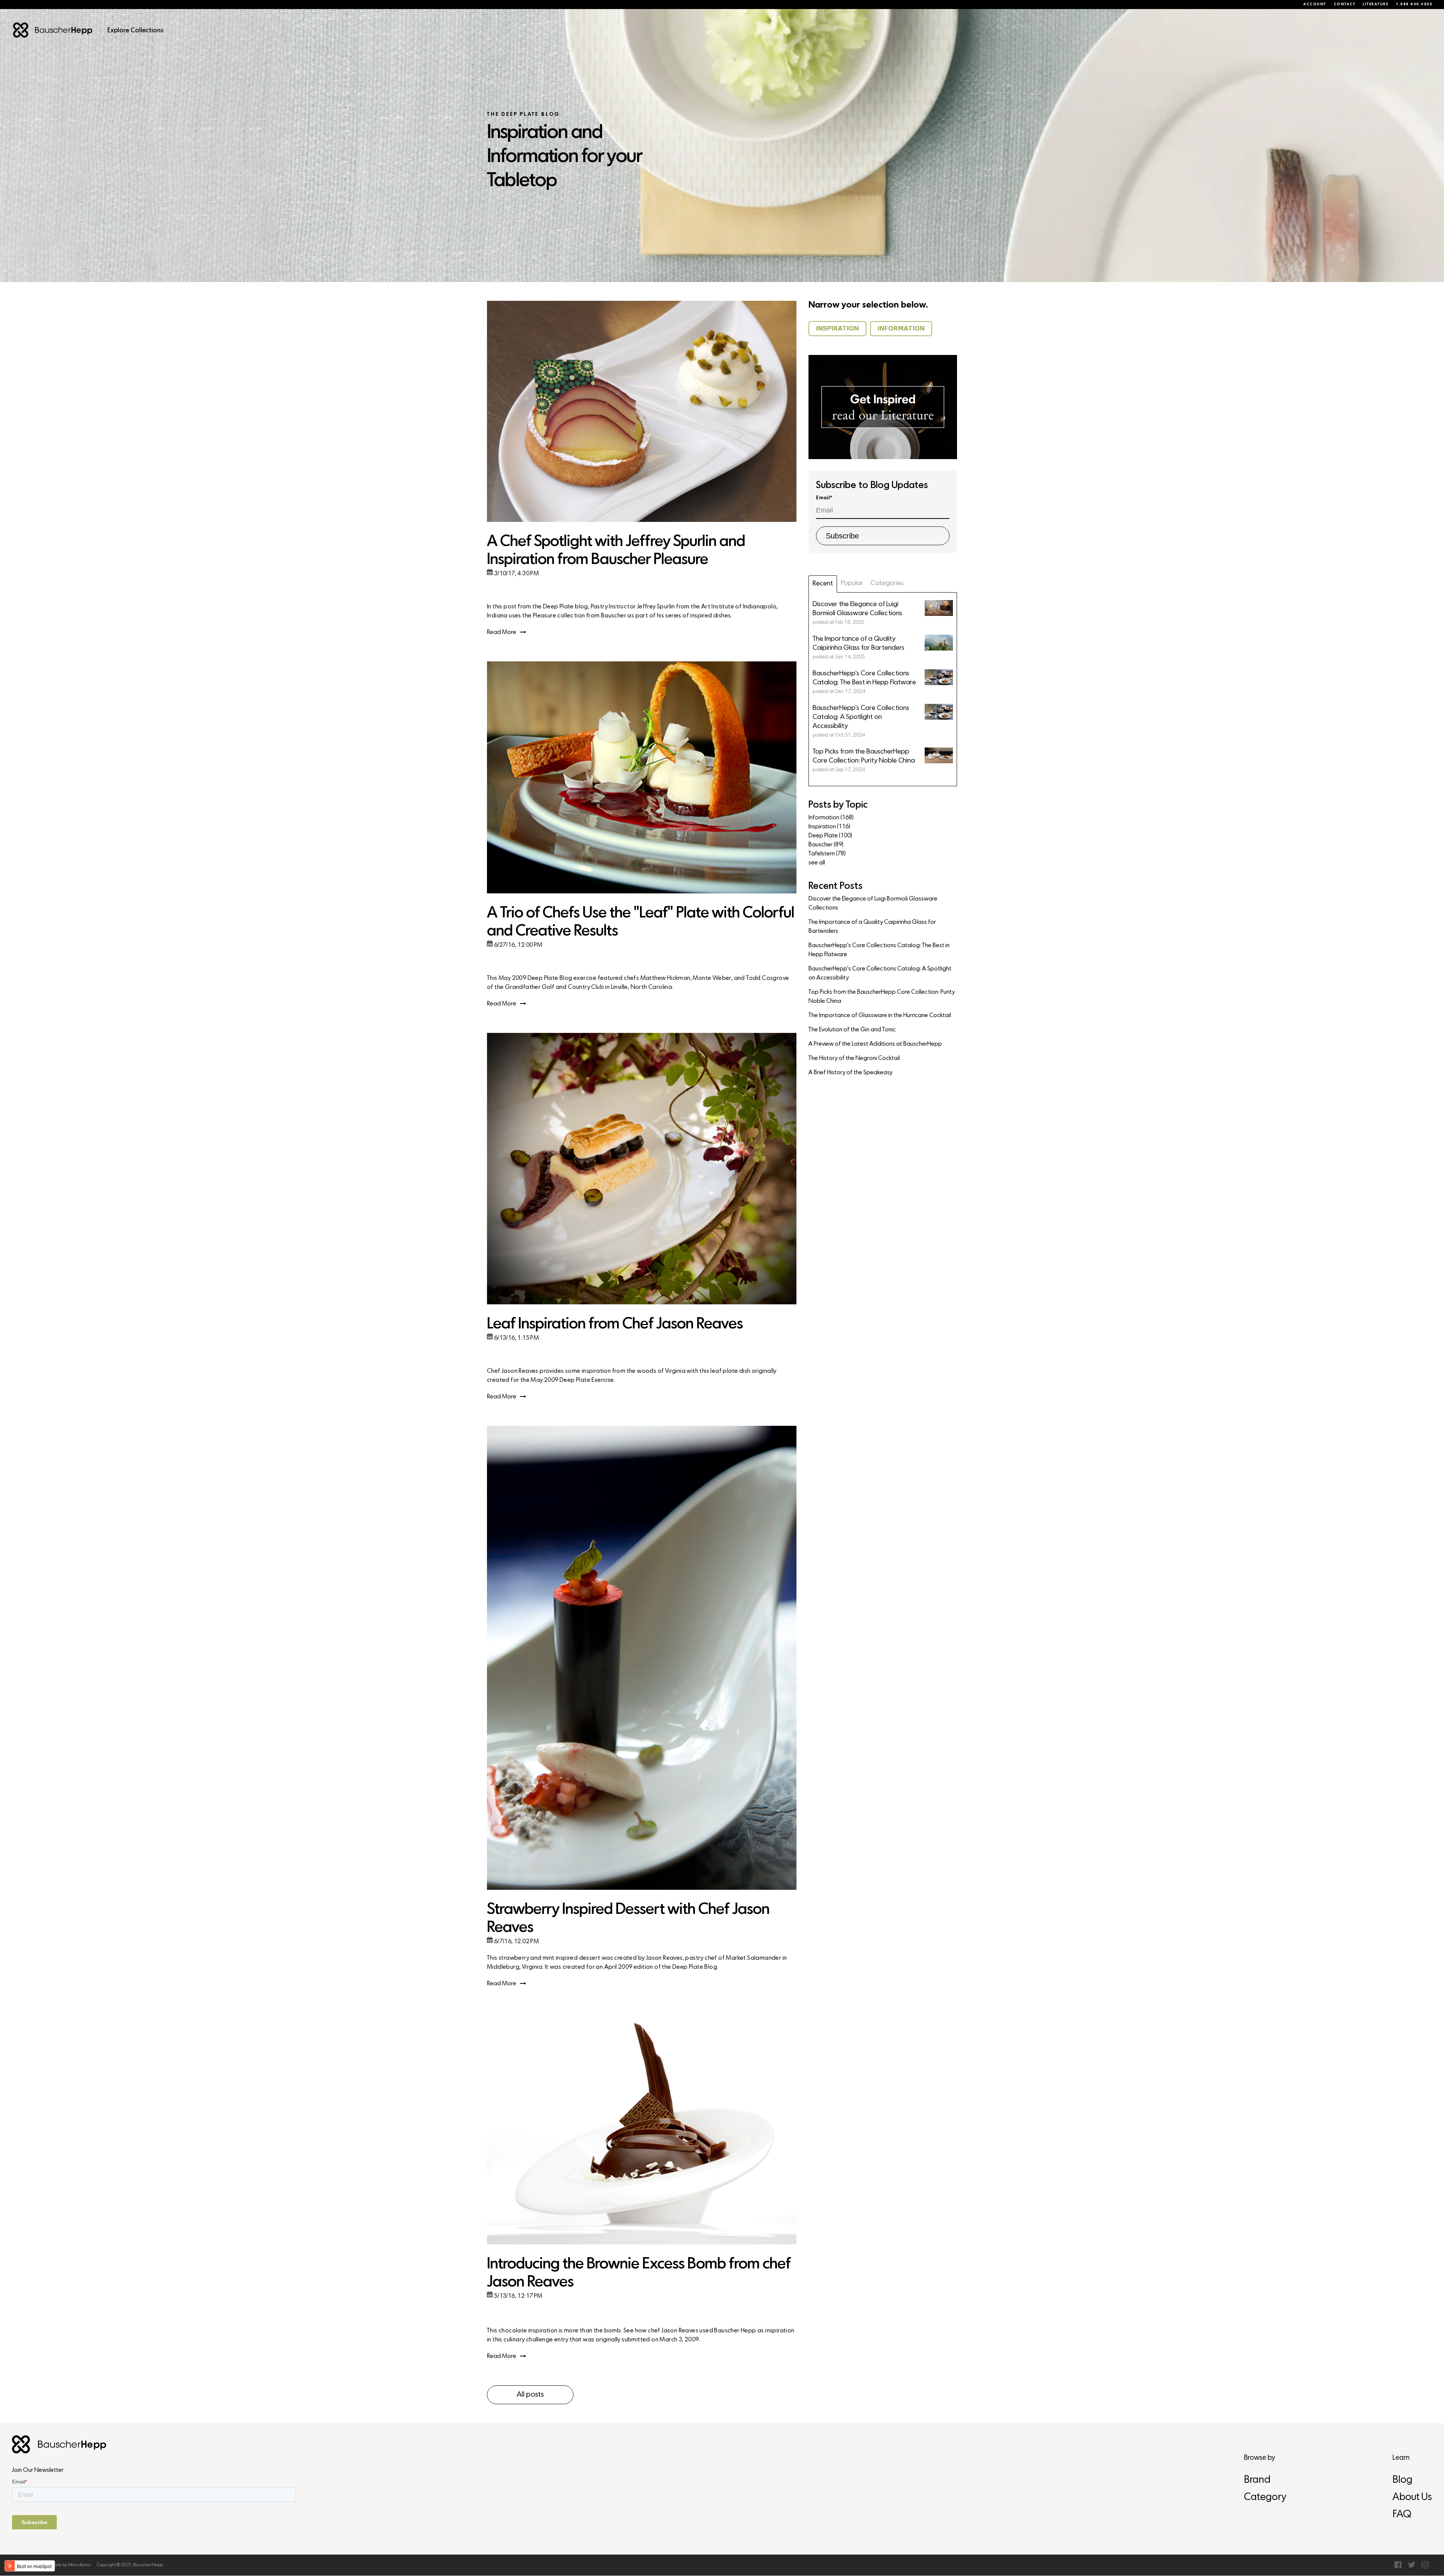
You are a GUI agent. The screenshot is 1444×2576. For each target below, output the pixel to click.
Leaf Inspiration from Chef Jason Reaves (615, 1324)
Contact (1345, 5)
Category (1265, 2498)
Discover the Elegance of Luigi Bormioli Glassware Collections (873, 904)
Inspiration (829, 827)
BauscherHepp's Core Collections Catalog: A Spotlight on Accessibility (880, 973)
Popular (852, 583)
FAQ (1402, 2515)
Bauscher (826, 845)
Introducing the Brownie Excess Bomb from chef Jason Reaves (639, 2274)
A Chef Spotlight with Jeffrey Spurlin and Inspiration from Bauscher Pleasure (616, 551)
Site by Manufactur (73, 2565)
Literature (1376, 5)
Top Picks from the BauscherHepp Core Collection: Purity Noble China (882, 997)
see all (817, 863)
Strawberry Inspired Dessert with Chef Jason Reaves (628, 1919)
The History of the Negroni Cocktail (854, 1058)
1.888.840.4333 (1414, 5)
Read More (502, 632)
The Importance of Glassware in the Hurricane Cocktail (880, 1016)
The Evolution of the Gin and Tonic (852, 1030)
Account (1315, 5)
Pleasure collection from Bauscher (579, 616)
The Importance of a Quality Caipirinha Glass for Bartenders (872, 927)
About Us (1412, 2498)
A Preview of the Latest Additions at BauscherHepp (875, 1044)
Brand (1257, 2480)
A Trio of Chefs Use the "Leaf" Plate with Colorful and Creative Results (641, 923)
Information (831, 818)
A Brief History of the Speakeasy (850, 1073)
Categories (887, 583)
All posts (530, 2395)
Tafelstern (827, 854)
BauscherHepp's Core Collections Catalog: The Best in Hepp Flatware (879, 950)
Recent (823, 584)
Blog (1402, 2480)
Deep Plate (830, 836)
